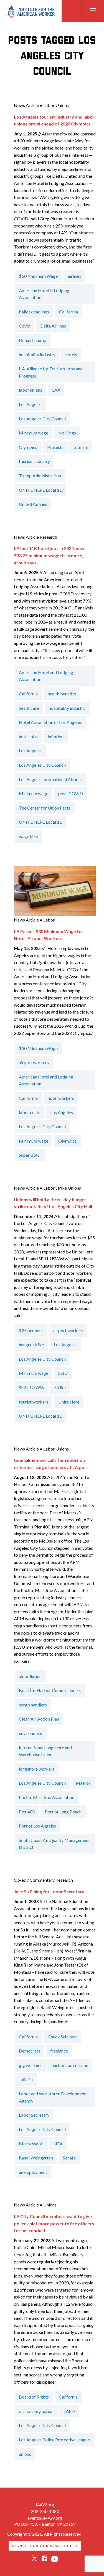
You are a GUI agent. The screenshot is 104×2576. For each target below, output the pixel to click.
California (69, 312)
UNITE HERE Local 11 (40, 490)
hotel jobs (28, 736)
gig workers (30, 2065)
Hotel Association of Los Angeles (50, 722)
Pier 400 (27, 1812)
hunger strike (31, 1345)
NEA (58, 2144)
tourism (81, 447)
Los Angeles (30, 404)
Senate (69, 2158)
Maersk (83, 1783)
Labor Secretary (34, 2115)
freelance (59, 2051)
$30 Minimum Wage (38, 276)
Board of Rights (34, 2397)
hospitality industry (37, 354)
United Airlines (33, 504)
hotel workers (61, 1098)
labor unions (31, 390)
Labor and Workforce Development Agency (53, 2097)
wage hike (28, 836)
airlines (74, 276)
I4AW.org (45, 2505)
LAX (56, 390)
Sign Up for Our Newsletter (45, 2546)
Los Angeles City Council (42, 419)
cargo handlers (33, 1705)
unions (25, 2454)
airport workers (34, 1062)
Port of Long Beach (63, 1812)
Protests (55, 447)
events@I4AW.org (45, 2518)
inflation (56, 736)
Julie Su (26, 2079)
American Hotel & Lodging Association (44, 294)
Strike (60, 1387)
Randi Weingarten (36, 2158)
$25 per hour (31, 1330)
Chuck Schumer (62, 2037)
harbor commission (70, 2065)
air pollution (30, 1676)
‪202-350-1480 (45, 2511)
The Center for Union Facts (45, 808)
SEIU (63, 1373)
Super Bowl (30, 1155)
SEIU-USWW (32, 1387)
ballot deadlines (34, 312)
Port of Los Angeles (37, 1826)
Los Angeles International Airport (50, 779)
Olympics (28, 447)
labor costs (30, 1112)
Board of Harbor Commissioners (50, 1690)
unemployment (33, 2172)
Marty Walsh (31, 2144)
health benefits (62, 694)
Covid (25, 326)
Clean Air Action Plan (39, 1719)
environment (31, 1733)
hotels (71, 354)
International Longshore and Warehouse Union (45, 1751)
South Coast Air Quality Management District (54, 1844)
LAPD (69, 2411)
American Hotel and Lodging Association (46, 676)
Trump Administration (40, 476)
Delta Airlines (53, 326)
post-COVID (71, 793)
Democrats (30, 2051)
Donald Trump (33, 340)
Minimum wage (34, 433)
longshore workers (37, 1769)
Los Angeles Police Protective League (54, 2440)
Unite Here (69, 1402)
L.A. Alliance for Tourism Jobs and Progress (51, 372)
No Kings (67, 433)
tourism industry (34, 461)
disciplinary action (36, 2411)
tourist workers (34, 1402)
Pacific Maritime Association (47, 1797)
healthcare (29, 708)
